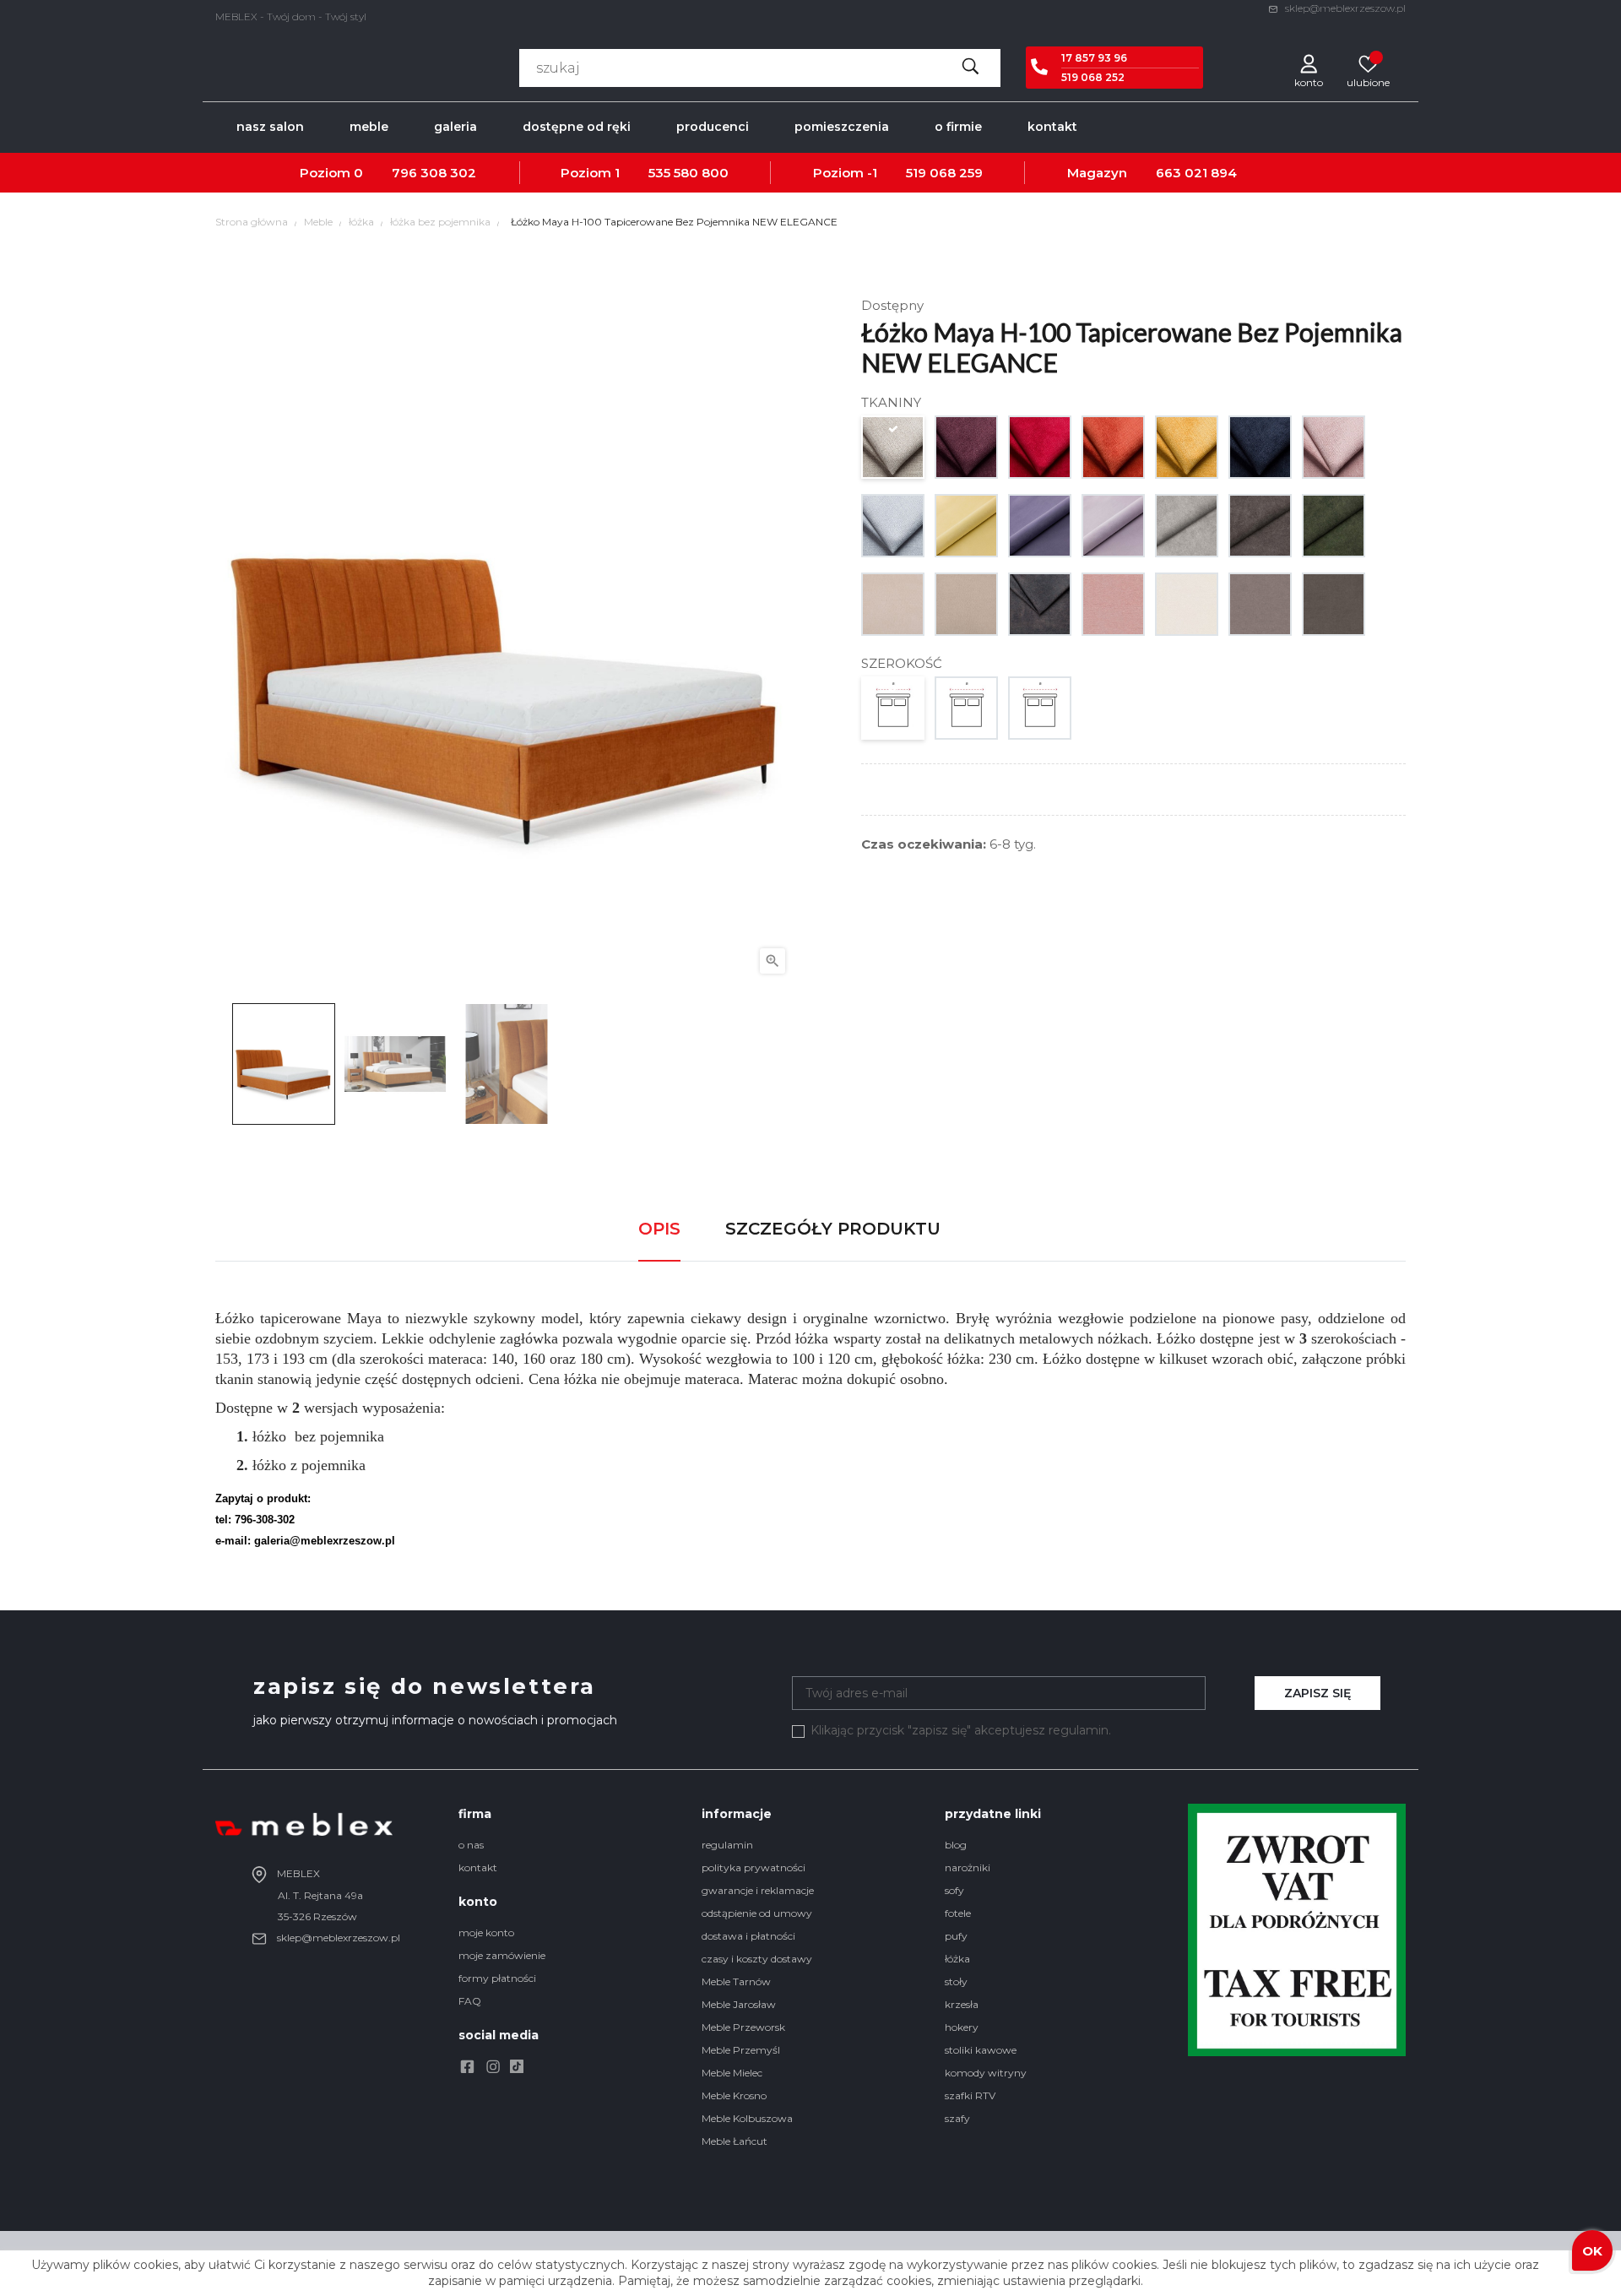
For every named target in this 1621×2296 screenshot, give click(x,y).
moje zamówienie (502, 1955)
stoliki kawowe (981, 2050)
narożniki (968, 1867)
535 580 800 (689, 173)
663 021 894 (1196, 173)
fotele (958, 1913)
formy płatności (497, 1978)
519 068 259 (944, 173)
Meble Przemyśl (741, 2050)
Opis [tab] (659, 1229)
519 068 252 (1093, 77)
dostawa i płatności (748, 1936)
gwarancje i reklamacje (758, 1890)
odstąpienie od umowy (757, 1913)
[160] (967, 712)
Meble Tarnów (736, 1981)
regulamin (727, 1845)
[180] (1041, 712)
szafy (957, 2118)
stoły (956, 1981)
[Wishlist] (1368, 63)
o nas (471, 1845)
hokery (962, 2027)
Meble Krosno (734, 2095)
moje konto (486, 1932)
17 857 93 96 (1094, 58)
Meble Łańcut (735, 2141)
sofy (954, 1890)
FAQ (470, 2001)
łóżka (957, 1959)
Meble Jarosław (739, 2004)
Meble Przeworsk (743, 2027)
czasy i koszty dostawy (757, 1959)
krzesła (962, 2004)
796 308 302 (434, 173)
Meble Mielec (732, 2073)
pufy (956, 1936)
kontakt (478, 1867)
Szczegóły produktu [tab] (833, 1229)
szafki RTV (970, 2095)
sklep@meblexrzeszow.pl (1344, 8)
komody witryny (986, 2073)
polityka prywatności (754, 1867)
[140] (894, 712)
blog (956, 1845)
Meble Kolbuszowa (747, 2118)
